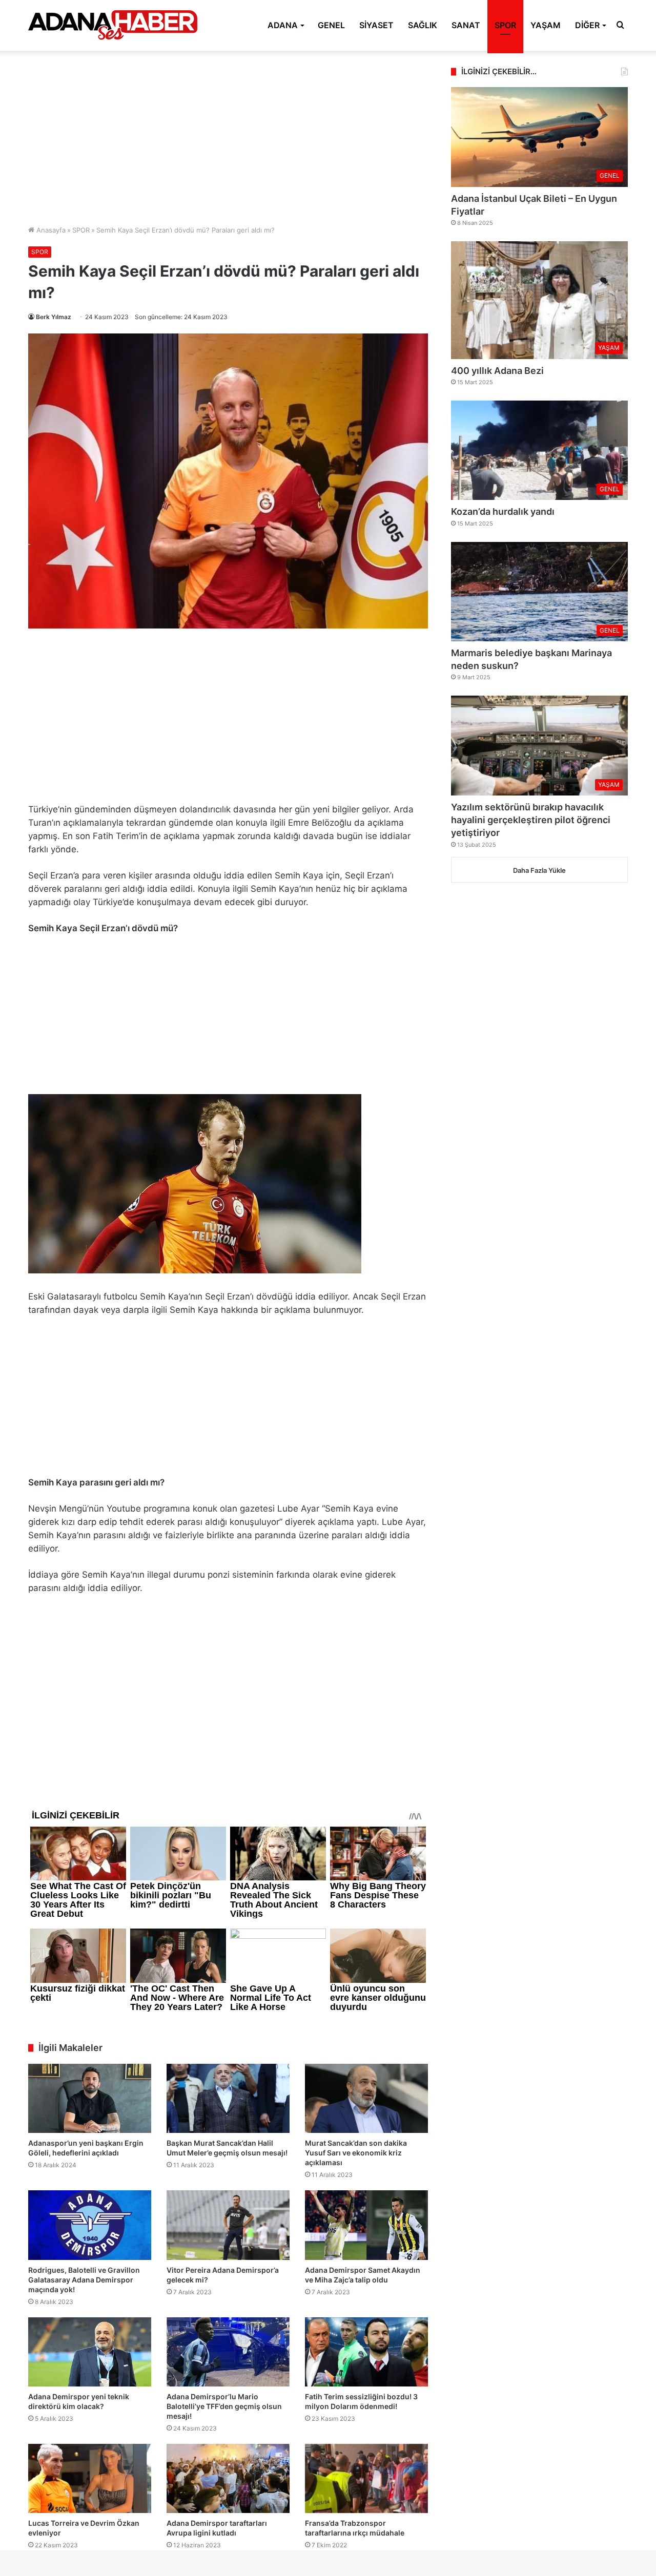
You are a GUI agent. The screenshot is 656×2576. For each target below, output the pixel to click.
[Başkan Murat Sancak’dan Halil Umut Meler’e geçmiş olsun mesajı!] (228, 2098)
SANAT (466, 25)
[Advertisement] (228, 138)
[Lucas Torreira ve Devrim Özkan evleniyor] (90, 2478)
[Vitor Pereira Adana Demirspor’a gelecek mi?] (228, 2225)
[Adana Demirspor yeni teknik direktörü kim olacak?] (90, 2352)
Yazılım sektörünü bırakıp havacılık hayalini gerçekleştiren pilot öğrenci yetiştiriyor (531, 820)
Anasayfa (50, 230)
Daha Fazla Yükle (539, 870)
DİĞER (587, 25)
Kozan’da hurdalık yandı (503, 511)
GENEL (331, 25)
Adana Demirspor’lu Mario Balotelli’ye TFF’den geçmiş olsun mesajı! (224, 2406)
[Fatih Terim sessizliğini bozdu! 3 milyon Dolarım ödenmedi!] (366, 2352)
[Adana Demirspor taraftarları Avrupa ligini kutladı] (228, 2478)
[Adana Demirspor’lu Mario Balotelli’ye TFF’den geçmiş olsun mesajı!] (228, 2352)
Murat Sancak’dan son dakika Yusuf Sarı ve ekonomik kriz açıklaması (356, 2153)
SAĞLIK (423, 25)
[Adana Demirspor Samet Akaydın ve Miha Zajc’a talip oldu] (366, 2225)
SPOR (505, 25)
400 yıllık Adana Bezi (497, 371)
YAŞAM (546, 25)
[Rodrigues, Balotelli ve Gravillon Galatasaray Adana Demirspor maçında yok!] (90, 2225)
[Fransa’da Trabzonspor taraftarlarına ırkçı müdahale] (366, 2478)
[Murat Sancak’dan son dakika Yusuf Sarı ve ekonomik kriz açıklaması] (366, 2098)
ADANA (283, 25)
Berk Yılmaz (54, 317)
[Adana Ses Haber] (113, 25)
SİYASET (376, 25)
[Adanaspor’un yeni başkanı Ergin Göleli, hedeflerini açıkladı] (90, 2098)
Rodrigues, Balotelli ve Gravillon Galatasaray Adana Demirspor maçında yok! (84, 2280)
